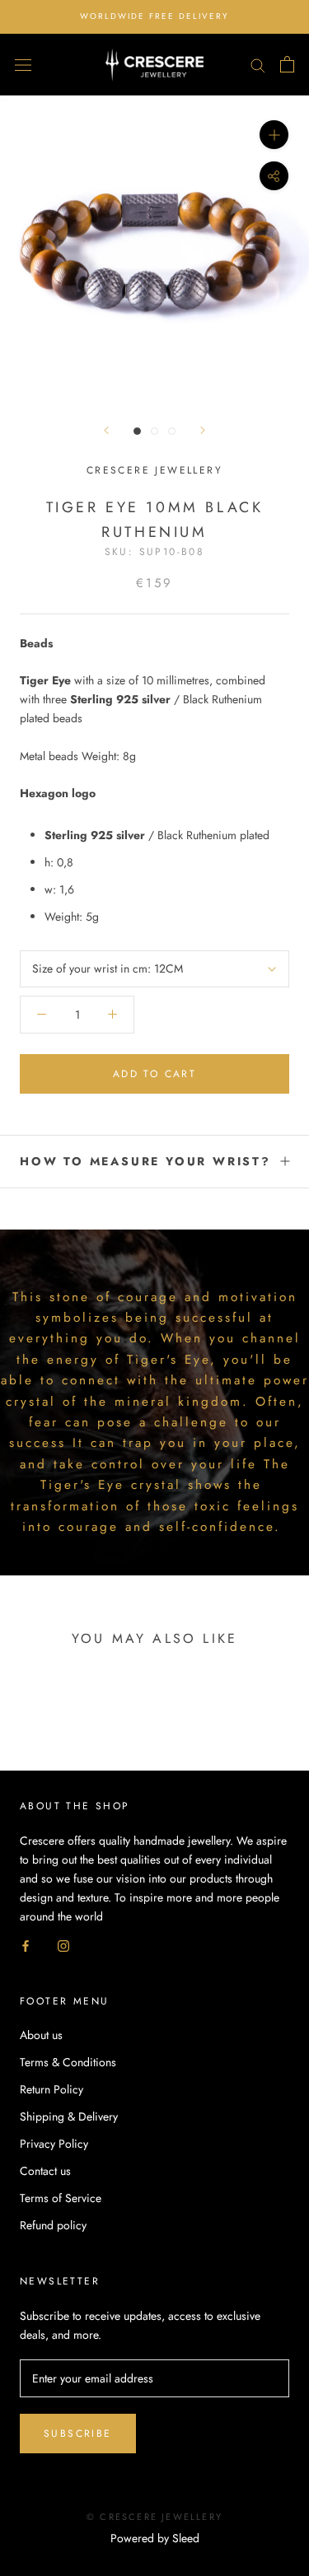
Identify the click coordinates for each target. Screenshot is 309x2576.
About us (41, 2035)
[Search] (258, 65)
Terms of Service (61, 2198)
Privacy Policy (54, 2144)
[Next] (203, 430)
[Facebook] (26, 1945)
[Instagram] (63, 1945)
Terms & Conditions (68, 2062)
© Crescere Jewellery (154, 2517)
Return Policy (51, 2089)
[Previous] (106, 430)
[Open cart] (287, 64)
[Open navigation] (23, 64)
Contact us (45, 2171)
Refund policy (53, 2225)
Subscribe (78, 2434)
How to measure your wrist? (145, 1161)
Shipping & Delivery (69, 2116)
